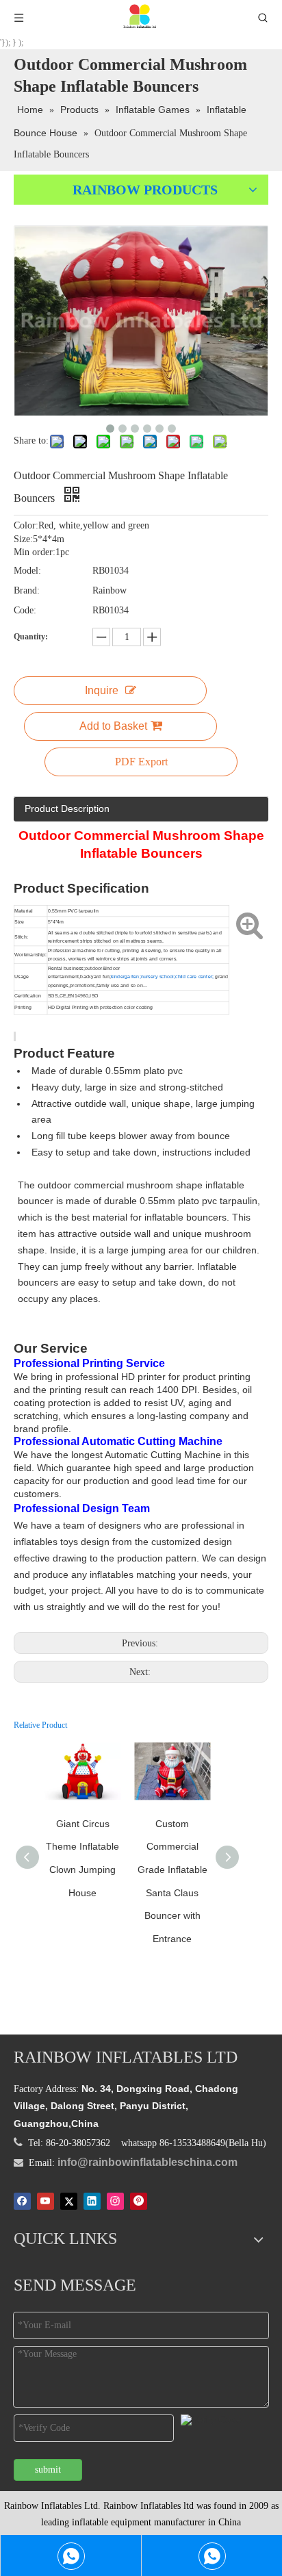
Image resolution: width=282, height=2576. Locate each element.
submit (48, 2470)
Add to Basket (113, 726)
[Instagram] (115, 2202)
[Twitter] (69, 2202)
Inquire (102, 690)
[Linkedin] (92, 2202)
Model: (27, 571)
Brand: (27, 590)
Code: (25, 610)
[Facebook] (22, 2202)
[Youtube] (46, 2202)
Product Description (67, 808)
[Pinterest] (139, 2202)
